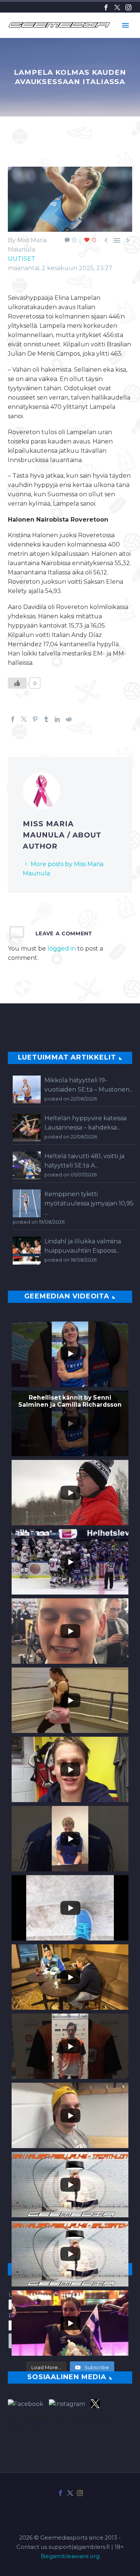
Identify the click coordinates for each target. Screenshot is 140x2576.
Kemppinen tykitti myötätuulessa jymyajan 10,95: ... (89, 1203)
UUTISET (22, 259)
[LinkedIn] (57, 719)
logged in (62, 949)
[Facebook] (106, 7)
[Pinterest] (35, 719)
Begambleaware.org (70, 2556)
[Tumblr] (46, 719)
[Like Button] (17, 683)
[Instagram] (128, 7)
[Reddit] (69, 719)
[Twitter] (117, 7)
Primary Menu (125, 25)
